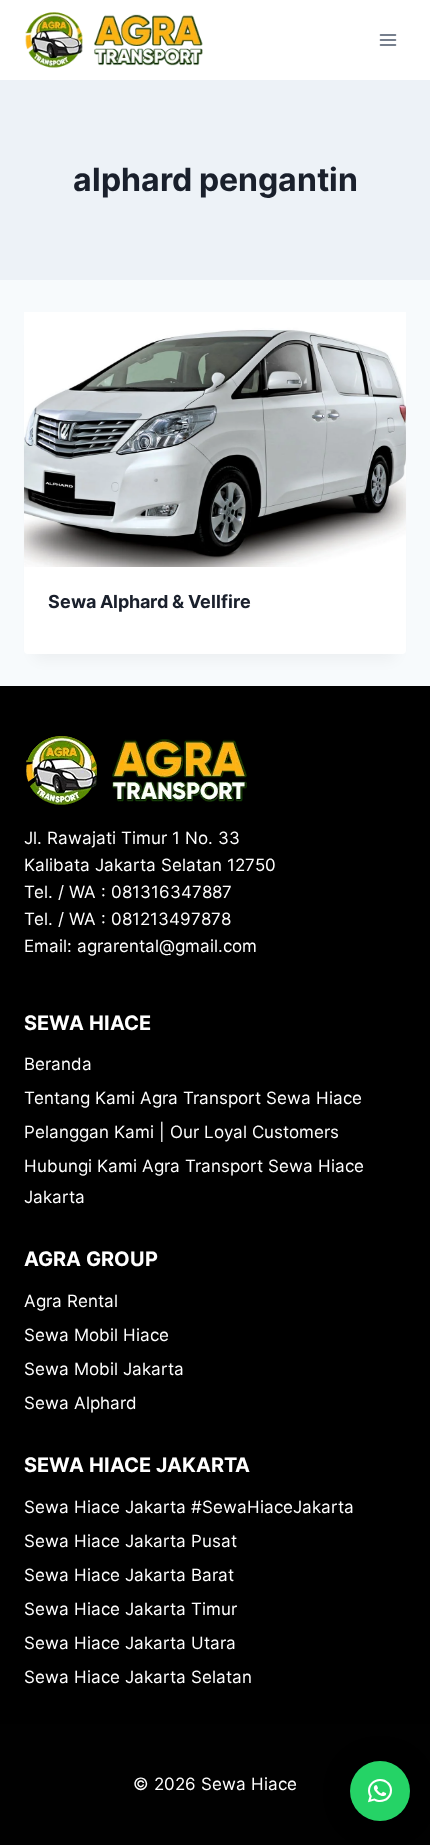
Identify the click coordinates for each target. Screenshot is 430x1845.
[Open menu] (387, 39)
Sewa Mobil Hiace (96, 1335)
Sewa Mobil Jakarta (104, 1369)
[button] (380, 1791)
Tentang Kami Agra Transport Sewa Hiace (193, 1098)
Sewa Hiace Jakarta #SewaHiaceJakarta (189, 1507)
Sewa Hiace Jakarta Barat (129, 1575)
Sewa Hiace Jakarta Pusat (130, 1541)
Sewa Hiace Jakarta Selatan (138, 1677)
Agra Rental (71, 1301)
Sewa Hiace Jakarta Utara (130, 1643)
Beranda (58, 1064)
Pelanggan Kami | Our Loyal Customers (181, 1132)
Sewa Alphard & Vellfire (149, 601)
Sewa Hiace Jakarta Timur (130, 1609)
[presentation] (215, 439)
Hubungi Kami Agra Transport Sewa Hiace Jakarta (194, 1181)
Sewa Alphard (80, 1403)
